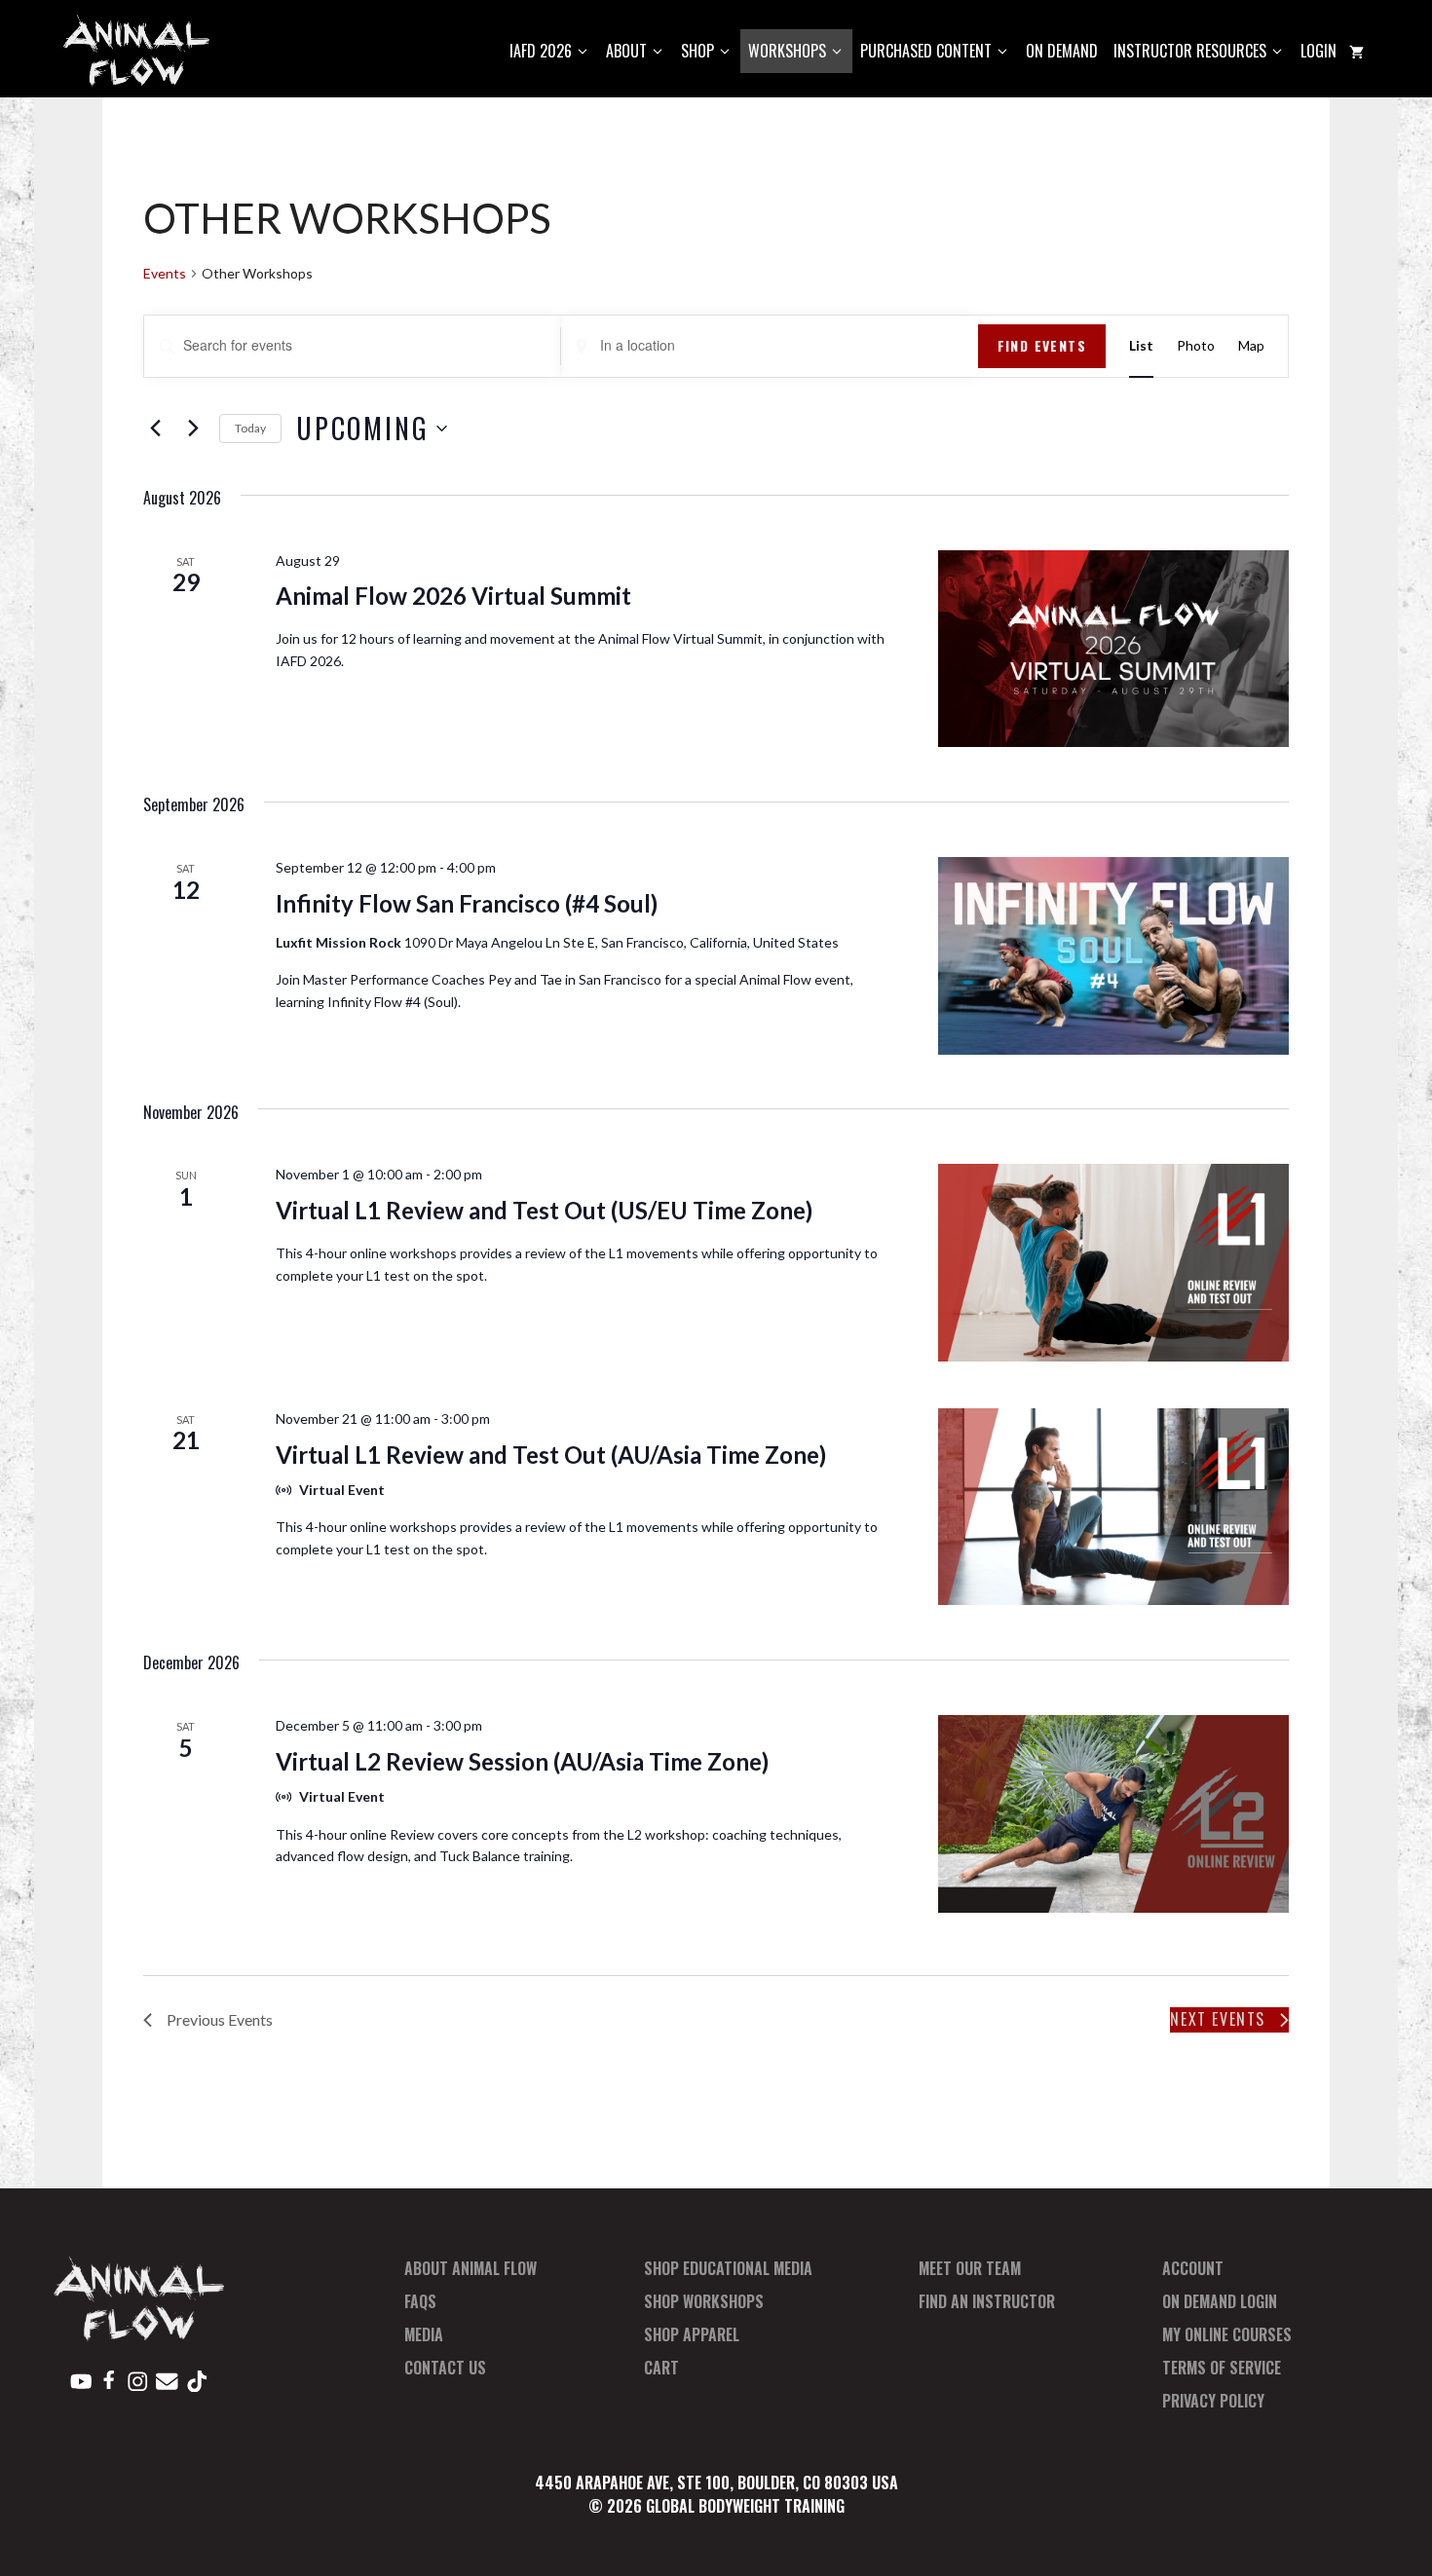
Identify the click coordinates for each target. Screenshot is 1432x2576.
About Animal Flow (471, 2268)
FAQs (420, 2301)
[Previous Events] (155, 429)
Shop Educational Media (728, 2268)
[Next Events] (193, 429)
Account (1193, 2268)
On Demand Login (1220, 2301)
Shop (697, 51)
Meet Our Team (970, 2268)
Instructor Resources (1190, 51)
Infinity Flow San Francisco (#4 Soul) (467, 903)
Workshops (787, 51)
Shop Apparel (692, 2334)
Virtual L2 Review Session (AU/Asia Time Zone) (522, 1761)
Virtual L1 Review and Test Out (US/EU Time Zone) (544, 1210)
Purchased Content (926, 51)
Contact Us (445, 2368)
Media (424, 2334)
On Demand (1062, 51)
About (626, 51)
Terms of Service (1222, 2368)
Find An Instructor (987, 2301)
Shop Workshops (704, 2301)
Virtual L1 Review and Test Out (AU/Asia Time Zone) (551, 1455)
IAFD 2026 (541, 51)
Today (250, 428)
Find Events (1042, 345)
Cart (661, 2368)
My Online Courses (1227, 2334)
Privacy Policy (1213, 2401)
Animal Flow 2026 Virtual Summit (453, 596)
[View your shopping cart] (1357, 51)
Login (1319, 51)
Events (165, 273)
